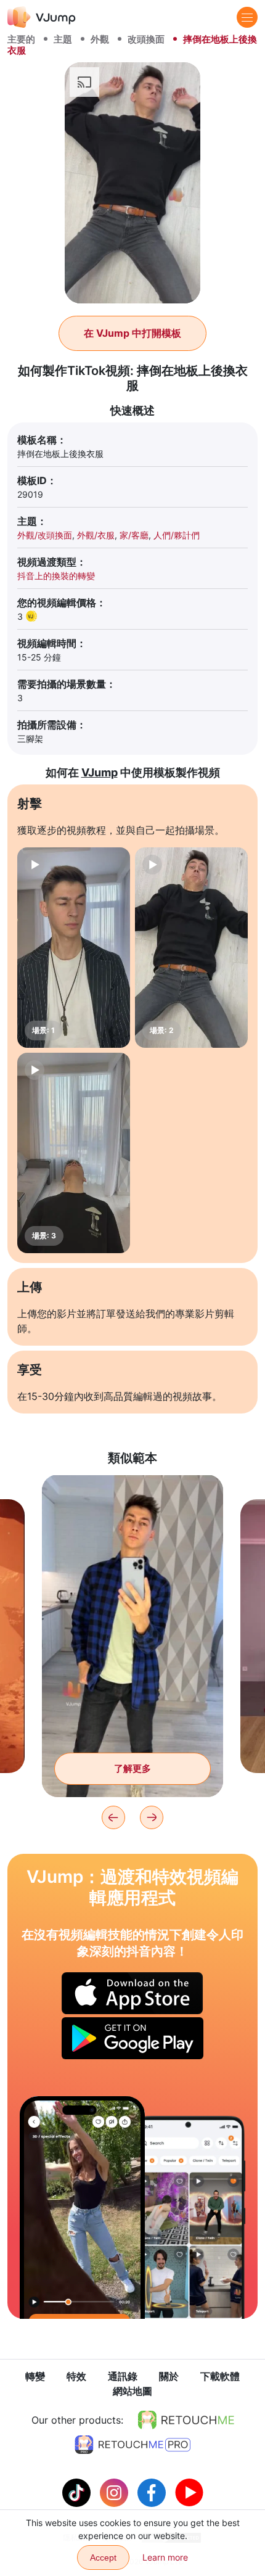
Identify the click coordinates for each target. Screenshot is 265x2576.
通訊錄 (123, 2376)
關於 (169, 2376)
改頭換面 (146, 39)
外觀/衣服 (96, 535)
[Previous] (113, 1817)
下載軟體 (220, 2376)
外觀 (100, 39)
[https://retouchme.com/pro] (132, 2445)
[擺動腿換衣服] (82, 2208)
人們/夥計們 (177, 535)
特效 (76, 2376)
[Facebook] (153, 2492)
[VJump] (42, 17)
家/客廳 (134, 535)
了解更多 (132, 1768)
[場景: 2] (191, 948)
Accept (103, 2557)
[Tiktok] (78, 2492)
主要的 (21, 39)
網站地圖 (132, 2391)
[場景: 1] (74, 948)
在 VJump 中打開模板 (132, 333)
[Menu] (247, 17)
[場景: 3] (74, 1153)
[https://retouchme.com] (186, 2420)
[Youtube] (189, 2492)
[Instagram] (116, 2492)
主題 (63, 39)
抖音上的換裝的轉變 (56, 576)
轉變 (35, 2376)
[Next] (152, 1817)
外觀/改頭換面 (45, 535)
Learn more (165, 2557)
